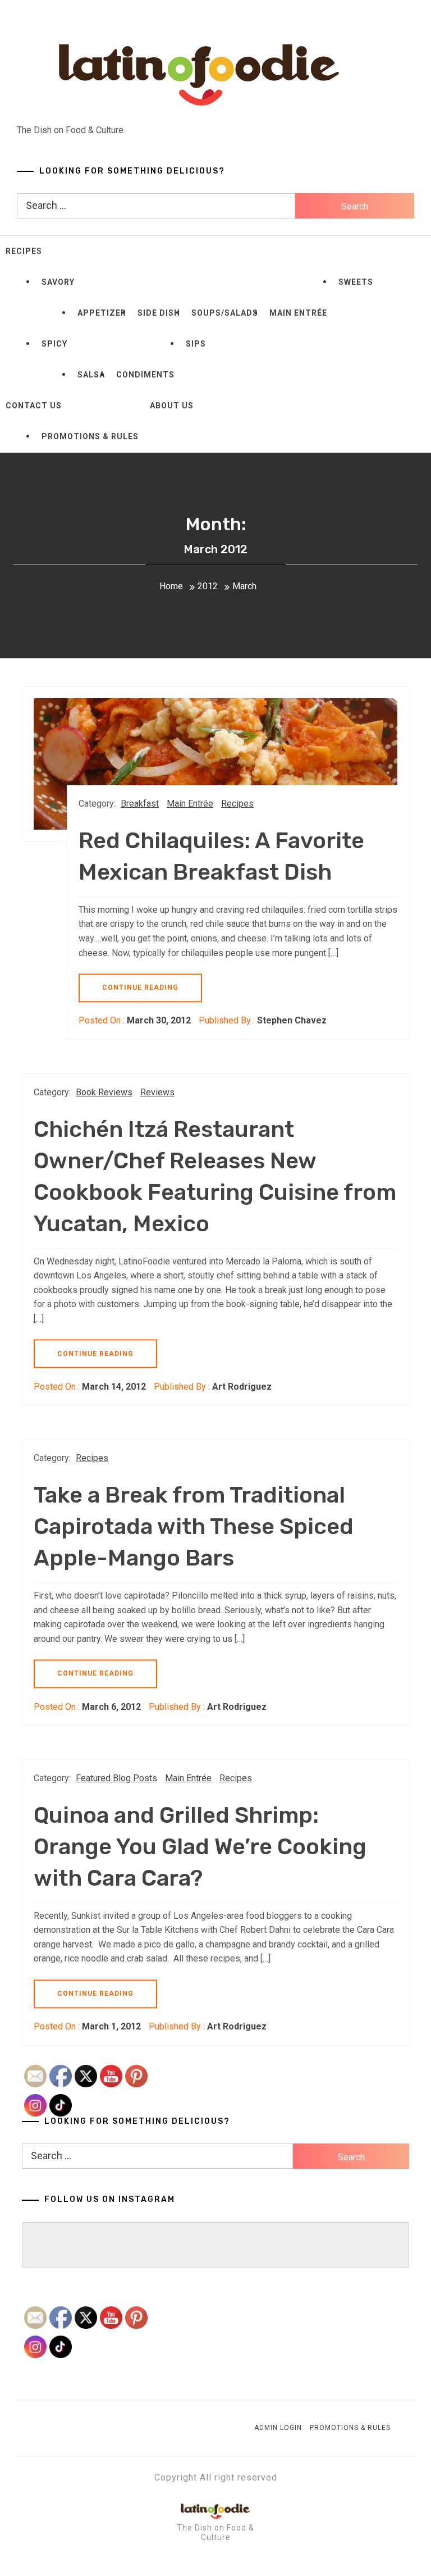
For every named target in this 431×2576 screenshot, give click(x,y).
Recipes (24, 251)
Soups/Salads (225, 313)
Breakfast (140, 804)
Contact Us (34, 406)
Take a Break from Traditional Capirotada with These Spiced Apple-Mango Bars (194, 1526)
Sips (196, 344)
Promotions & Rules (90, 436)
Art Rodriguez (242, 1387)
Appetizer (102, 313)
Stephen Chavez (292, 1020)
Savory (58, 282)
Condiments (145, 375)
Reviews (157, 1092)
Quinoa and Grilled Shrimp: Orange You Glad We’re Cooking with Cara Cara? (200, 1847)
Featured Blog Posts (116, 1778)
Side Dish (159, 313)
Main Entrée (298, 313)
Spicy (54, 344)
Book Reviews (104, 1092)
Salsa (91, 375)
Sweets (356, 282)
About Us (172, 406)
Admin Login (278, 2428)
